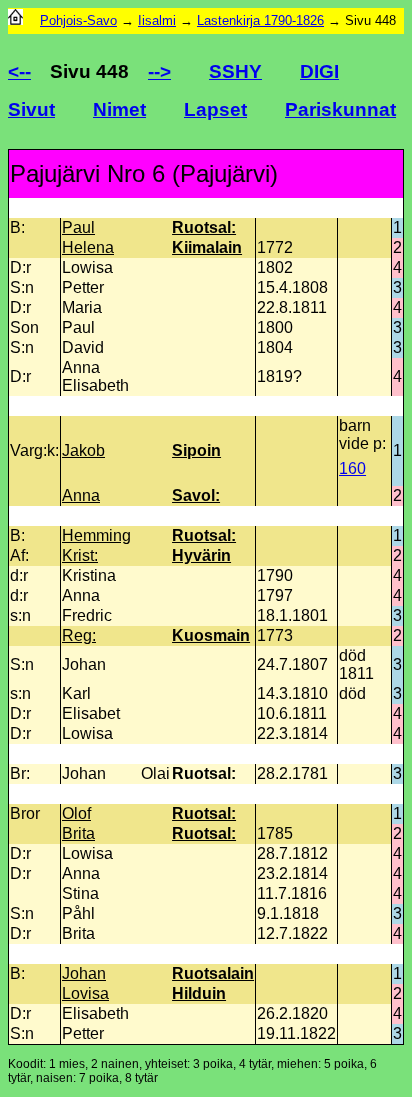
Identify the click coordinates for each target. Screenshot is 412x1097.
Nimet (119, 109)
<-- (19, 71)
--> (159, 71)
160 (352, 468)
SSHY (235, 71)
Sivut (31, 109)
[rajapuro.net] (15, 20)
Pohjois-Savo (78, 20)
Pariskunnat (340, 109)
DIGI (319, 71)
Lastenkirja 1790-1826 (260, 20)
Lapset (215, 109)
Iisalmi (157, 20)
